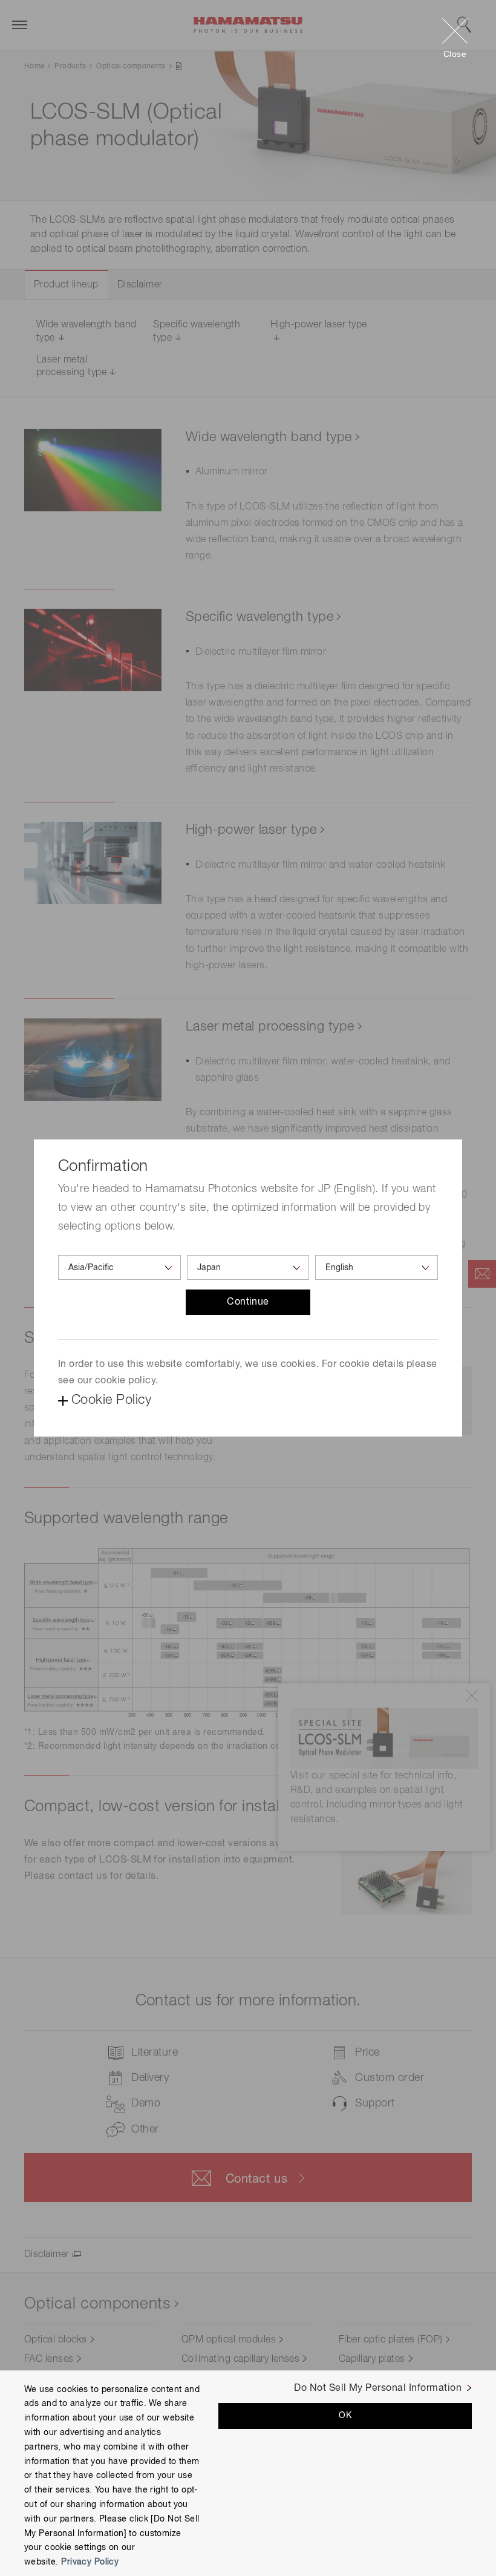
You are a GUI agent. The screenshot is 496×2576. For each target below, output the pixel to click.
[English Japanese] (377, 1267)
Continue (248, 1302)
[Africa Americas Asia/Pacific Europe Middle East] (119, 1267)
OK (345, 2416)
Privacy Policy (90, 2562)
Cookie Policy (111, 1400)
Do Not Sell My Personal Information (378, 2388)
